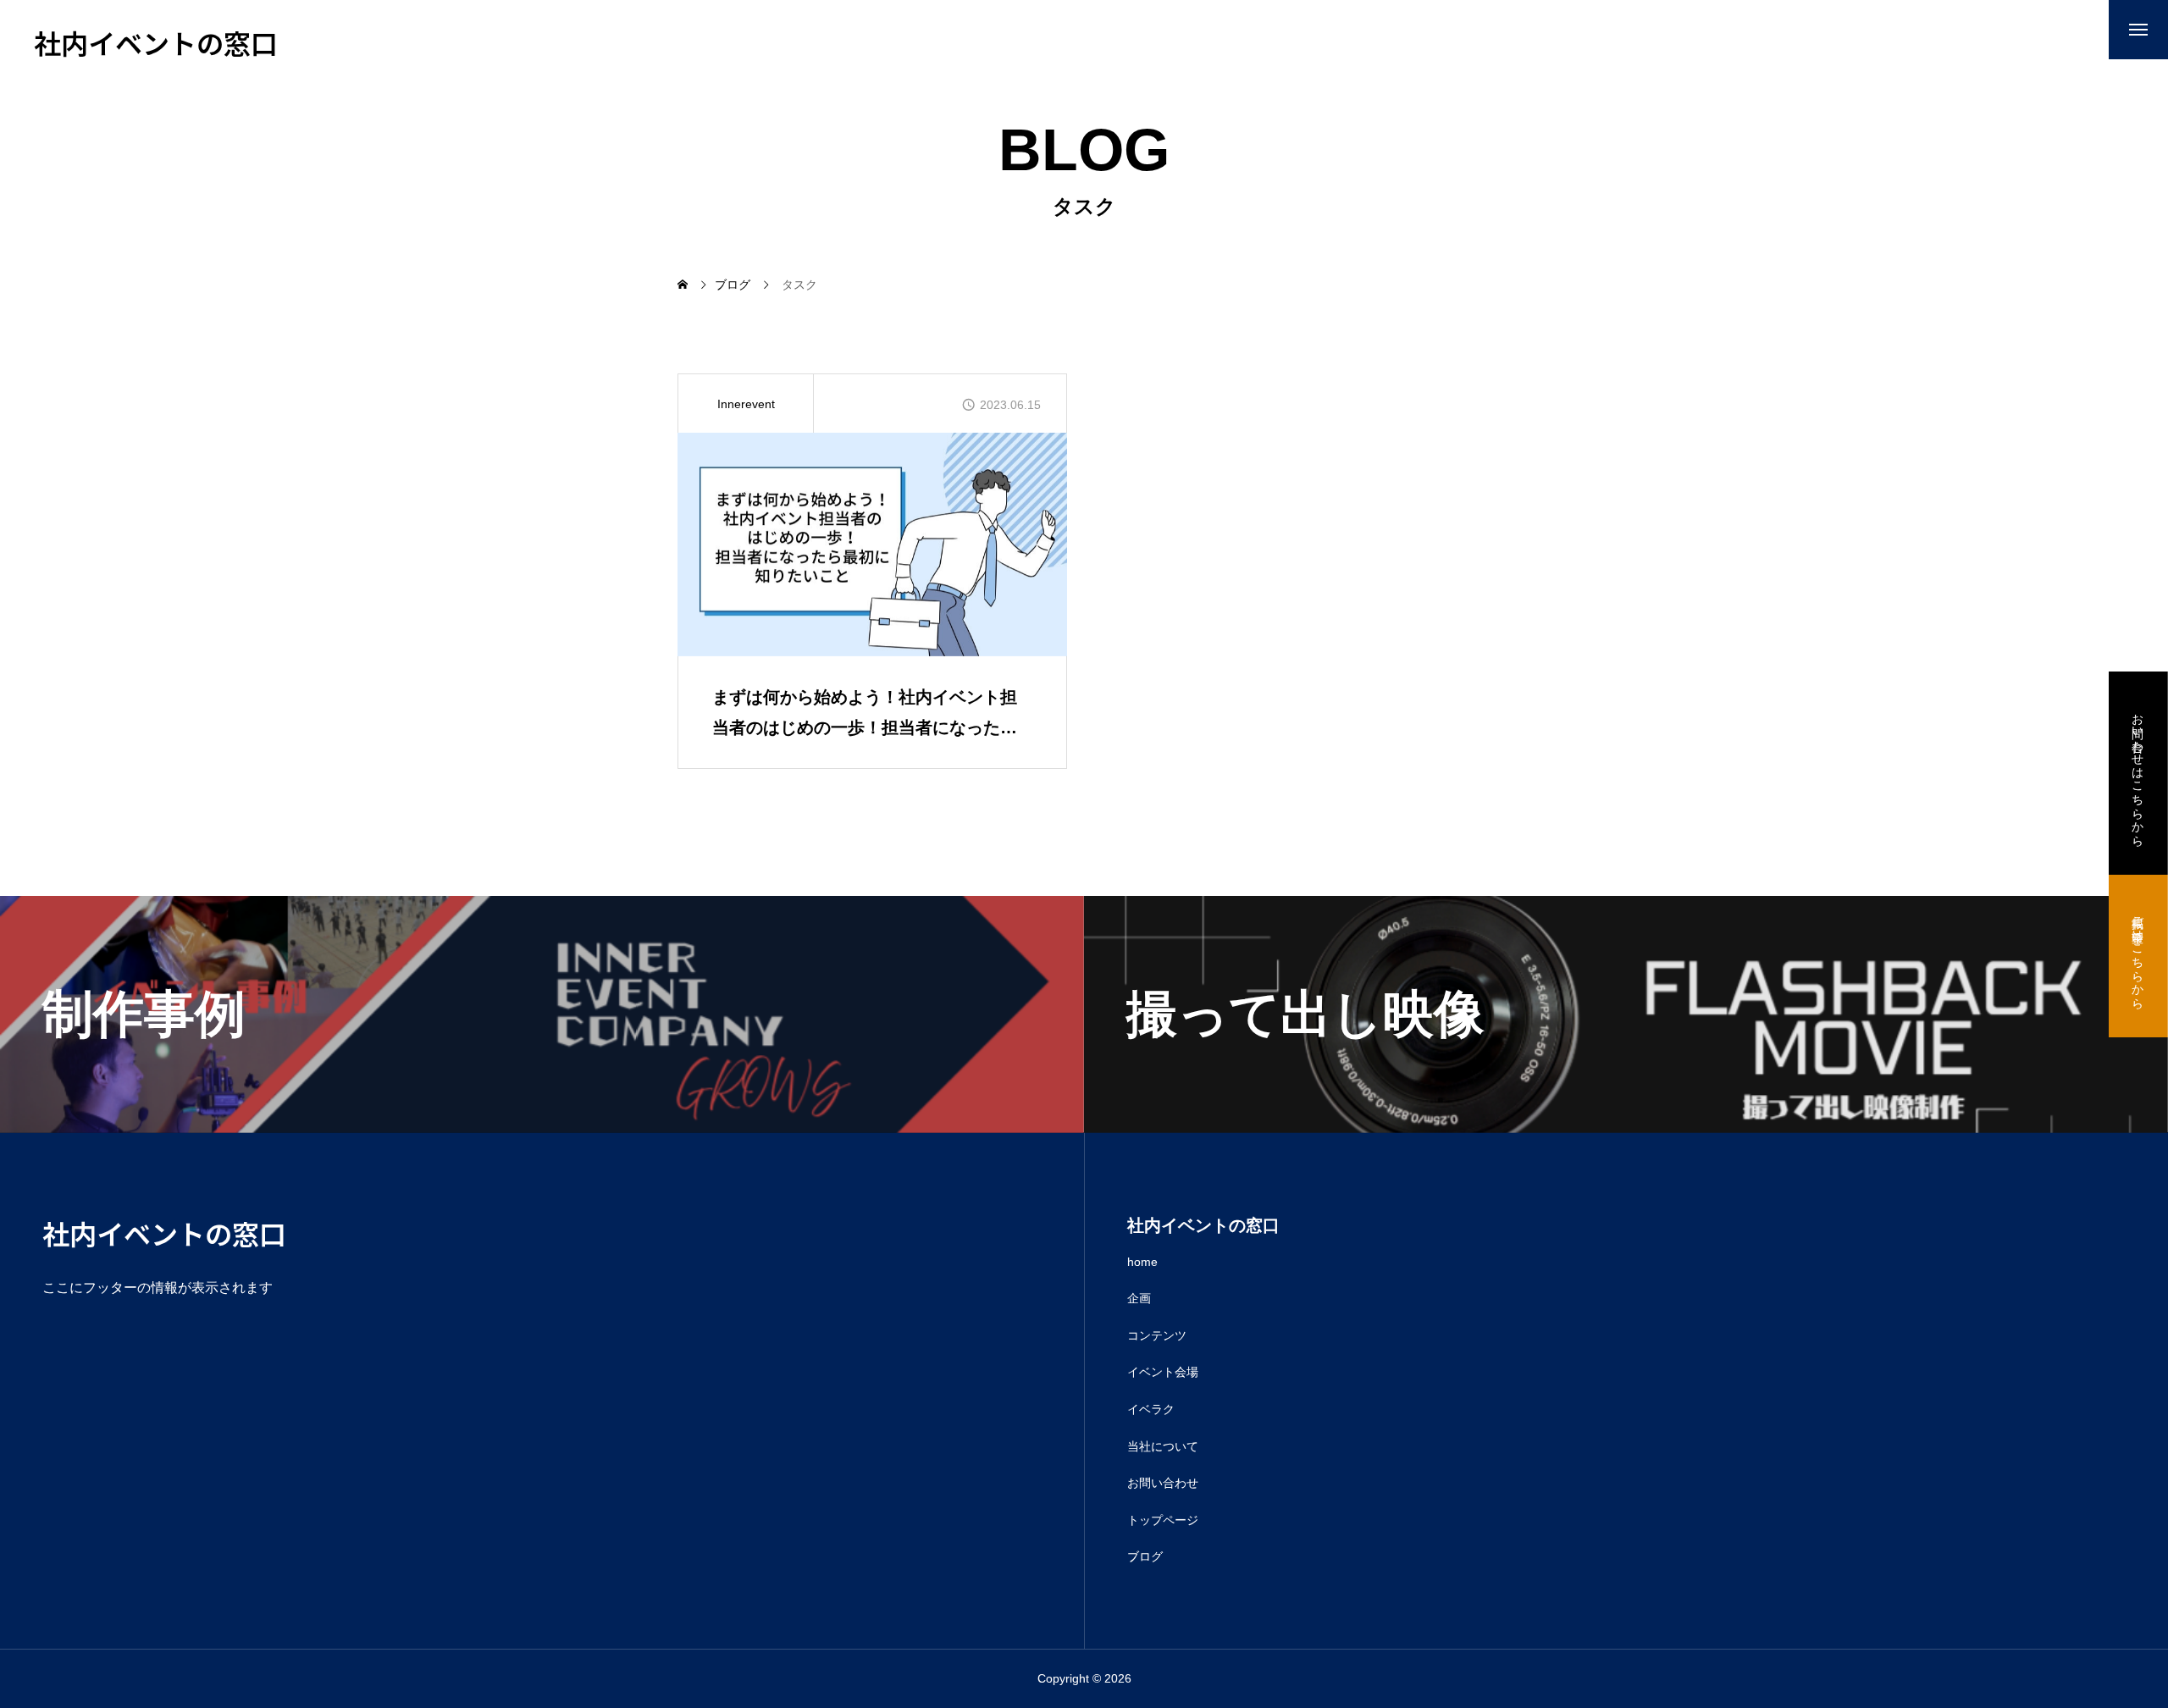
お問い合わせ (1163, 1483)
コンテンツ (1157, 1335)
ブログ (1145, 1556)
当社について (1163, 1446)
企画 (1139, 1298)
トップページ (1163, 1520)
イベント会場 (1163, 1372)
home (1142, 1262)
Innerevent (746, 404)
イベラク (1151, 1409)
